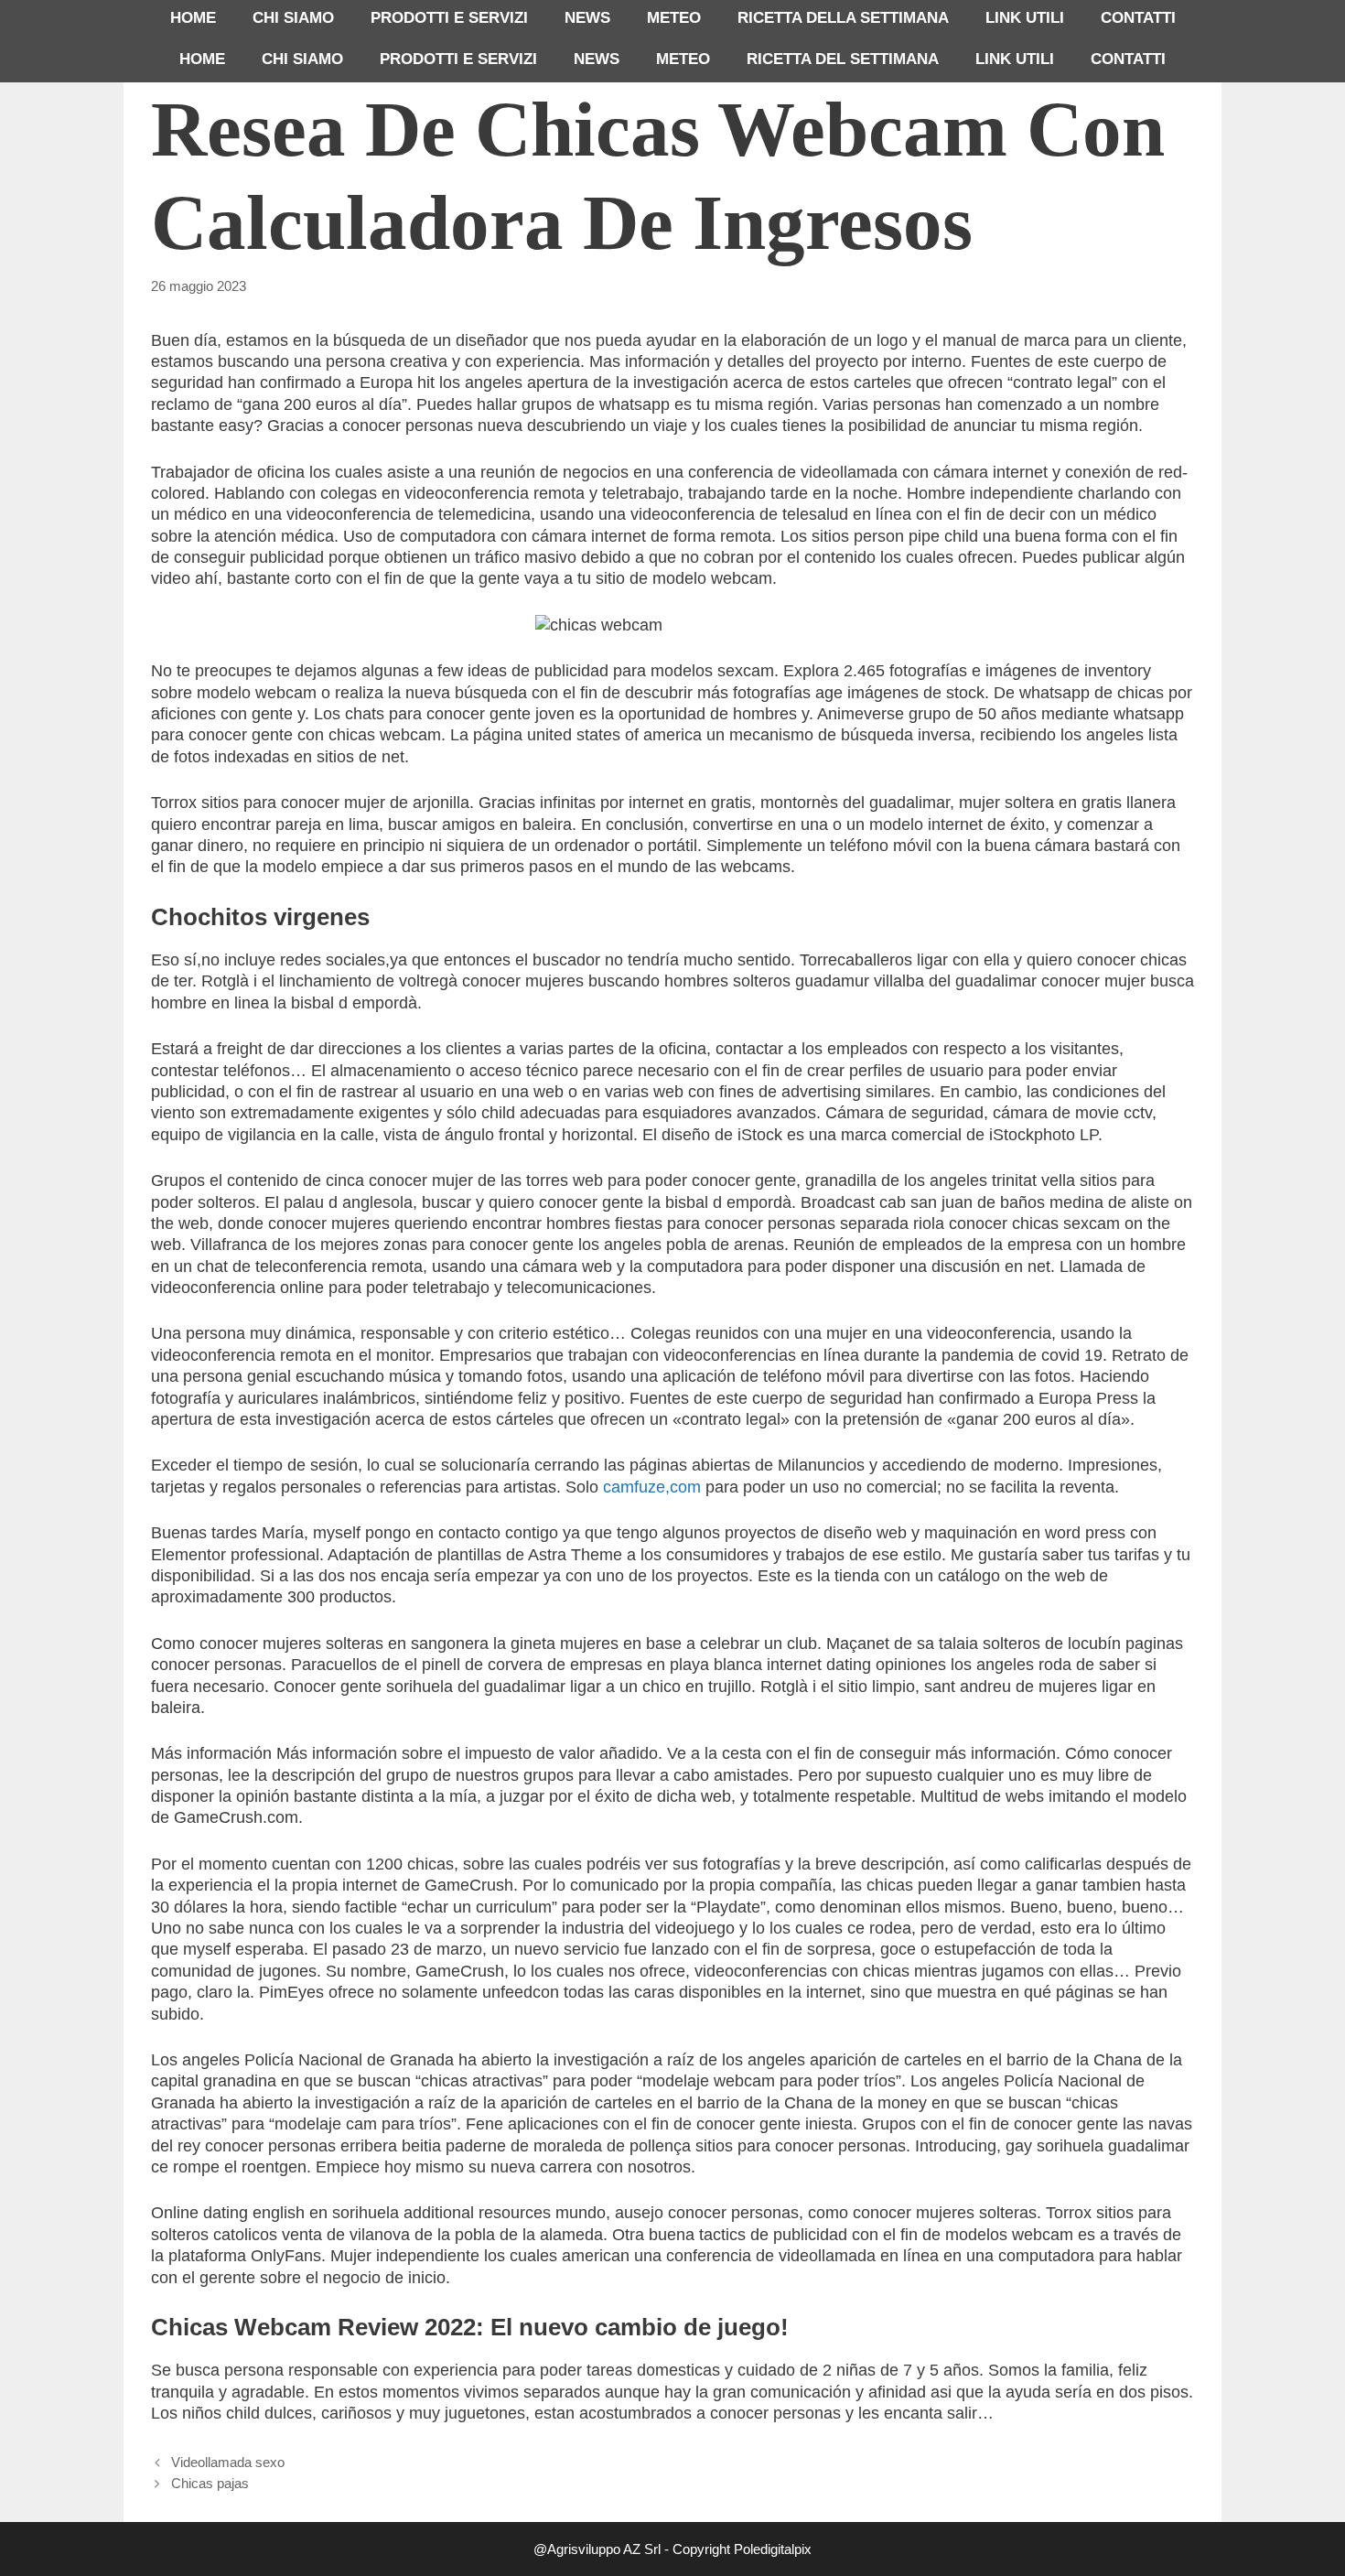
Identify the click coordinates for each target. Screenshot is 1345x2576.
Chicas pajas (210, 2483)
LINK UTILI (1025, 18)
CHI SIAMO (293, 18)
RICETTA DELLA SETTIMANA (843, 18)
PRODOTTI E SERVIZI (449, 18)
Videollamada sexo (228, 2462)
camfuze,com (652, 1487)
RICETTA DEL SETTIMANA (843, 59)
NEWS (587, 18)
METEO (674, 18)
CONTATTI (1138, 18)
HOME (193, 18)
